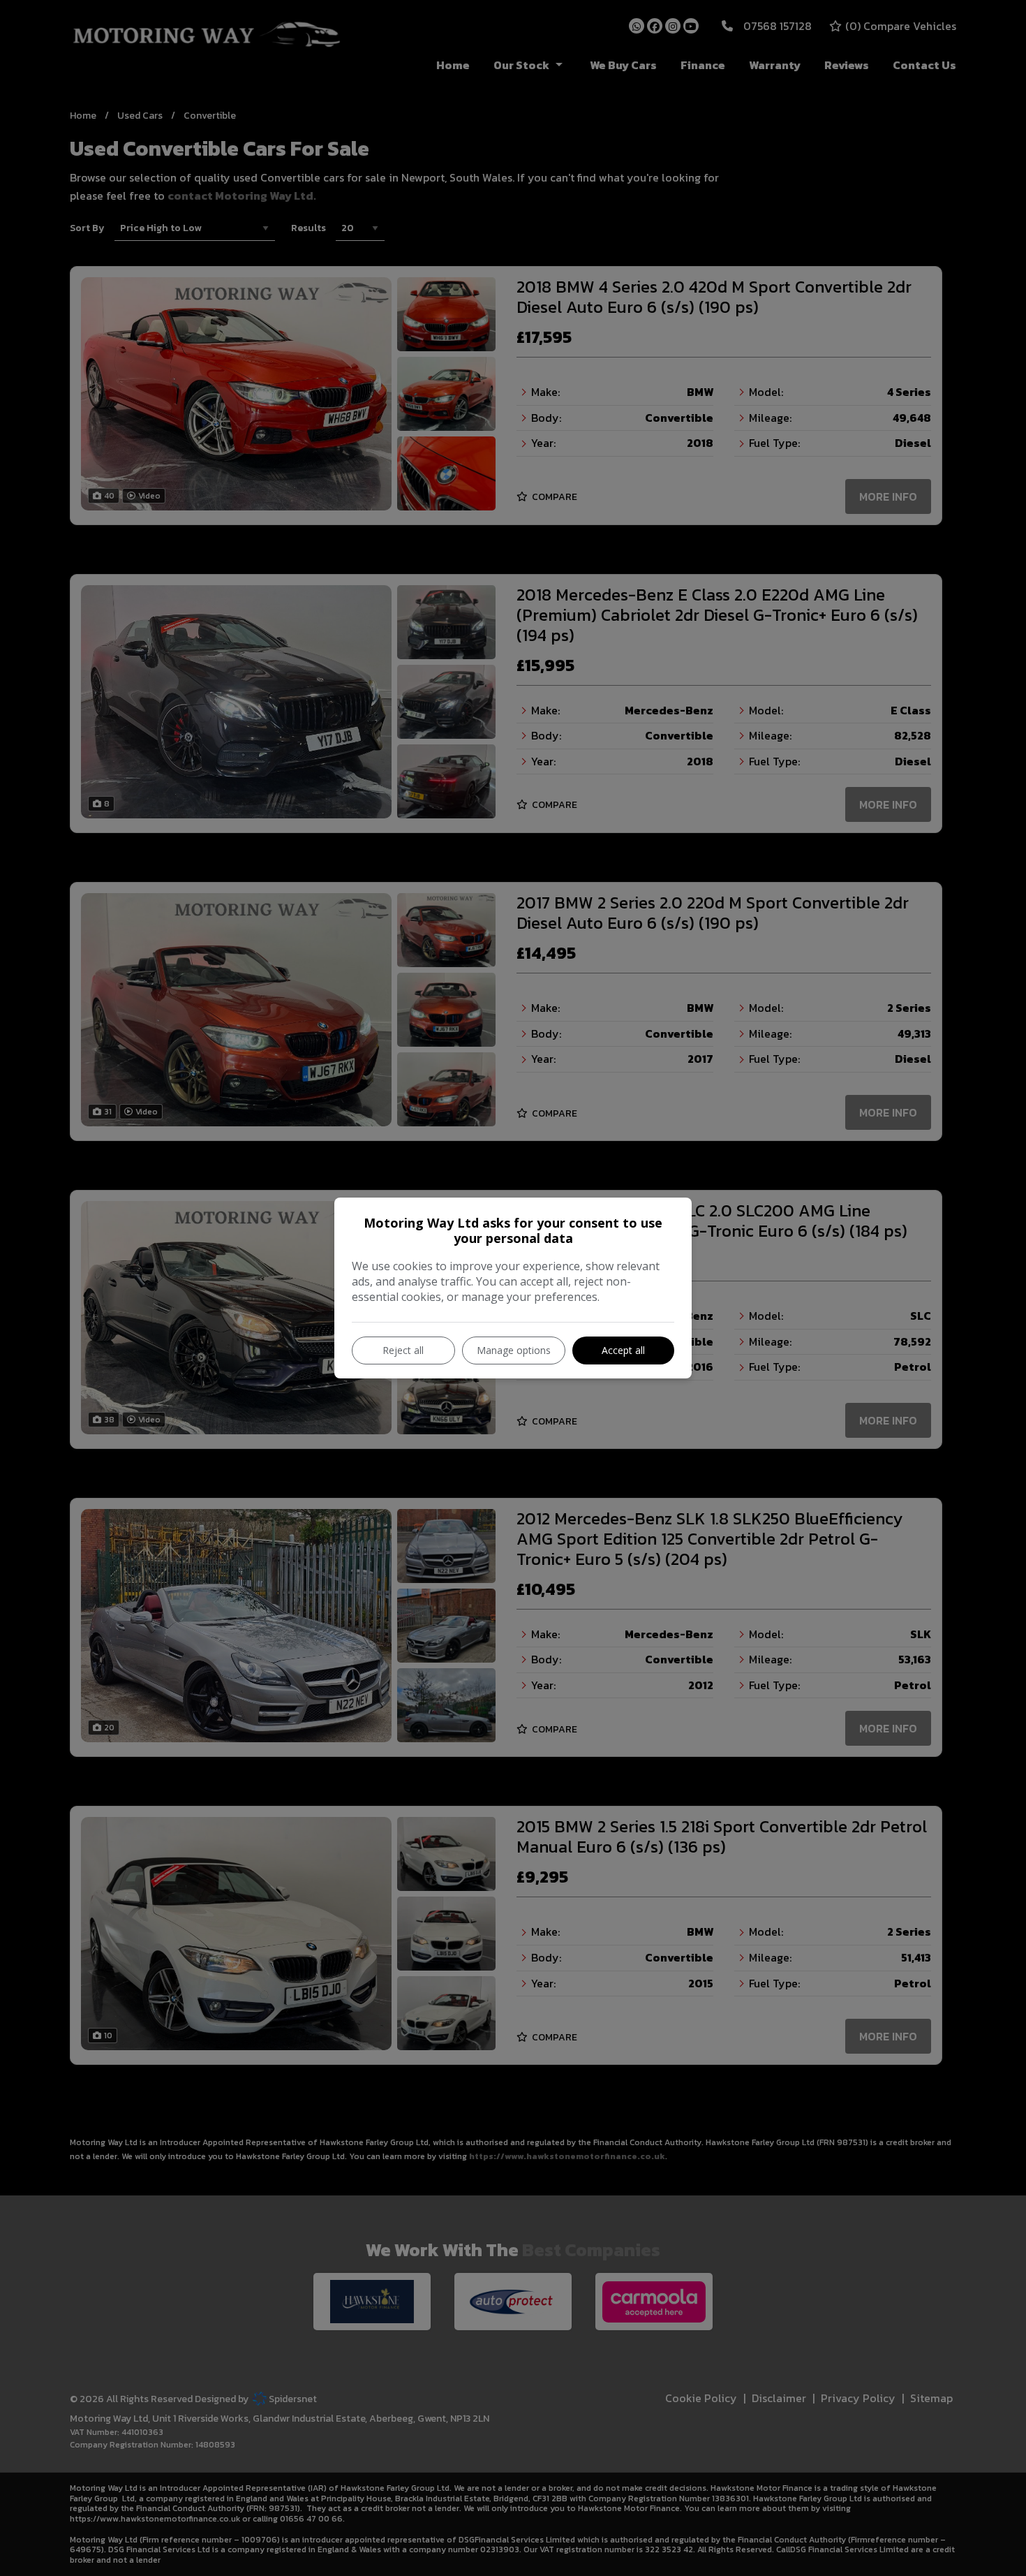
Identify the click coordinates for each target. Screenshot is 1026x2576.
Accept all (623, 1350)
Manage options (514, 1350)
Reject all (403, 1350)
